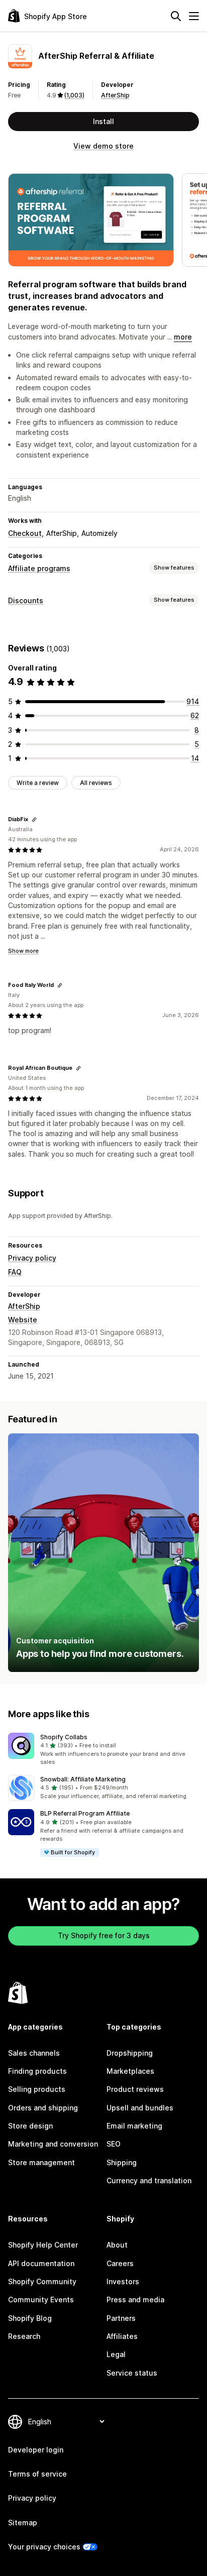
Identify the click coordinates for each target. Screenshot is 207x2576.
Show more (23, 951)
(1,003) (74, 95)
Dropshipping (130, 2053)
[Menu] (194, 16)
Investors (123, 2281)
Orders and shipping (43, 2108)
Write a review (38, 783)
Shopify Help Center (43, 2245)
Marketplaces (130, 2071)
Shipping (122, 2162)
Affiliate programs (39, 568)
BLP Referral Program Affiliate (85, 1813)
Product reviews (135, 2089)
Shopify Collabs (64, 1737)
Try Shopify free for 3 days (104, 1935)
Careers (120, 2263)
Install (103, 121)
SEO (114, 2144)
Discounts (26, 600)
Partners (121, 2318)
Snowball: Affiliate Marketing (83, 1779)
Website (23, 1320)
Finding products (37, 2071)
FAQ (15, 1272)
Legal (116, 2354)
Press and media (135, 2300)
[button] (103, 1750)
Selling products (37, 2089)
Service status (132, 2373)
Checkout (25, 533)
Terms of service (37, 2474)
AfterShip (115, 95)
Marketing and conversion (53, 2144)
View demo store (103, 146)
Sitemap (23, 2523)
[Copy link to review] (34, 820)
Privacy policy (32, 1258)
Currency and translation (149, 2180)
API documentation (41, 2263)
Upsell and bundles (140, 2108)
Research (24, 2336)
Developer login (36, 2450)
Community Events (41, 2300)
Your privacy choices (44, 2547)
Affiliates (122, 2336)
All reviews (96, 783)
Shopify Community (42, 2281)
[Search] (176, 16)
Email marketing (134, 2126)
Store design (30, 2126)
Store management (41, 2162)
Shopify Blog (30, 2318)
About (117, 2245)
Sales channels (34, 2053)
